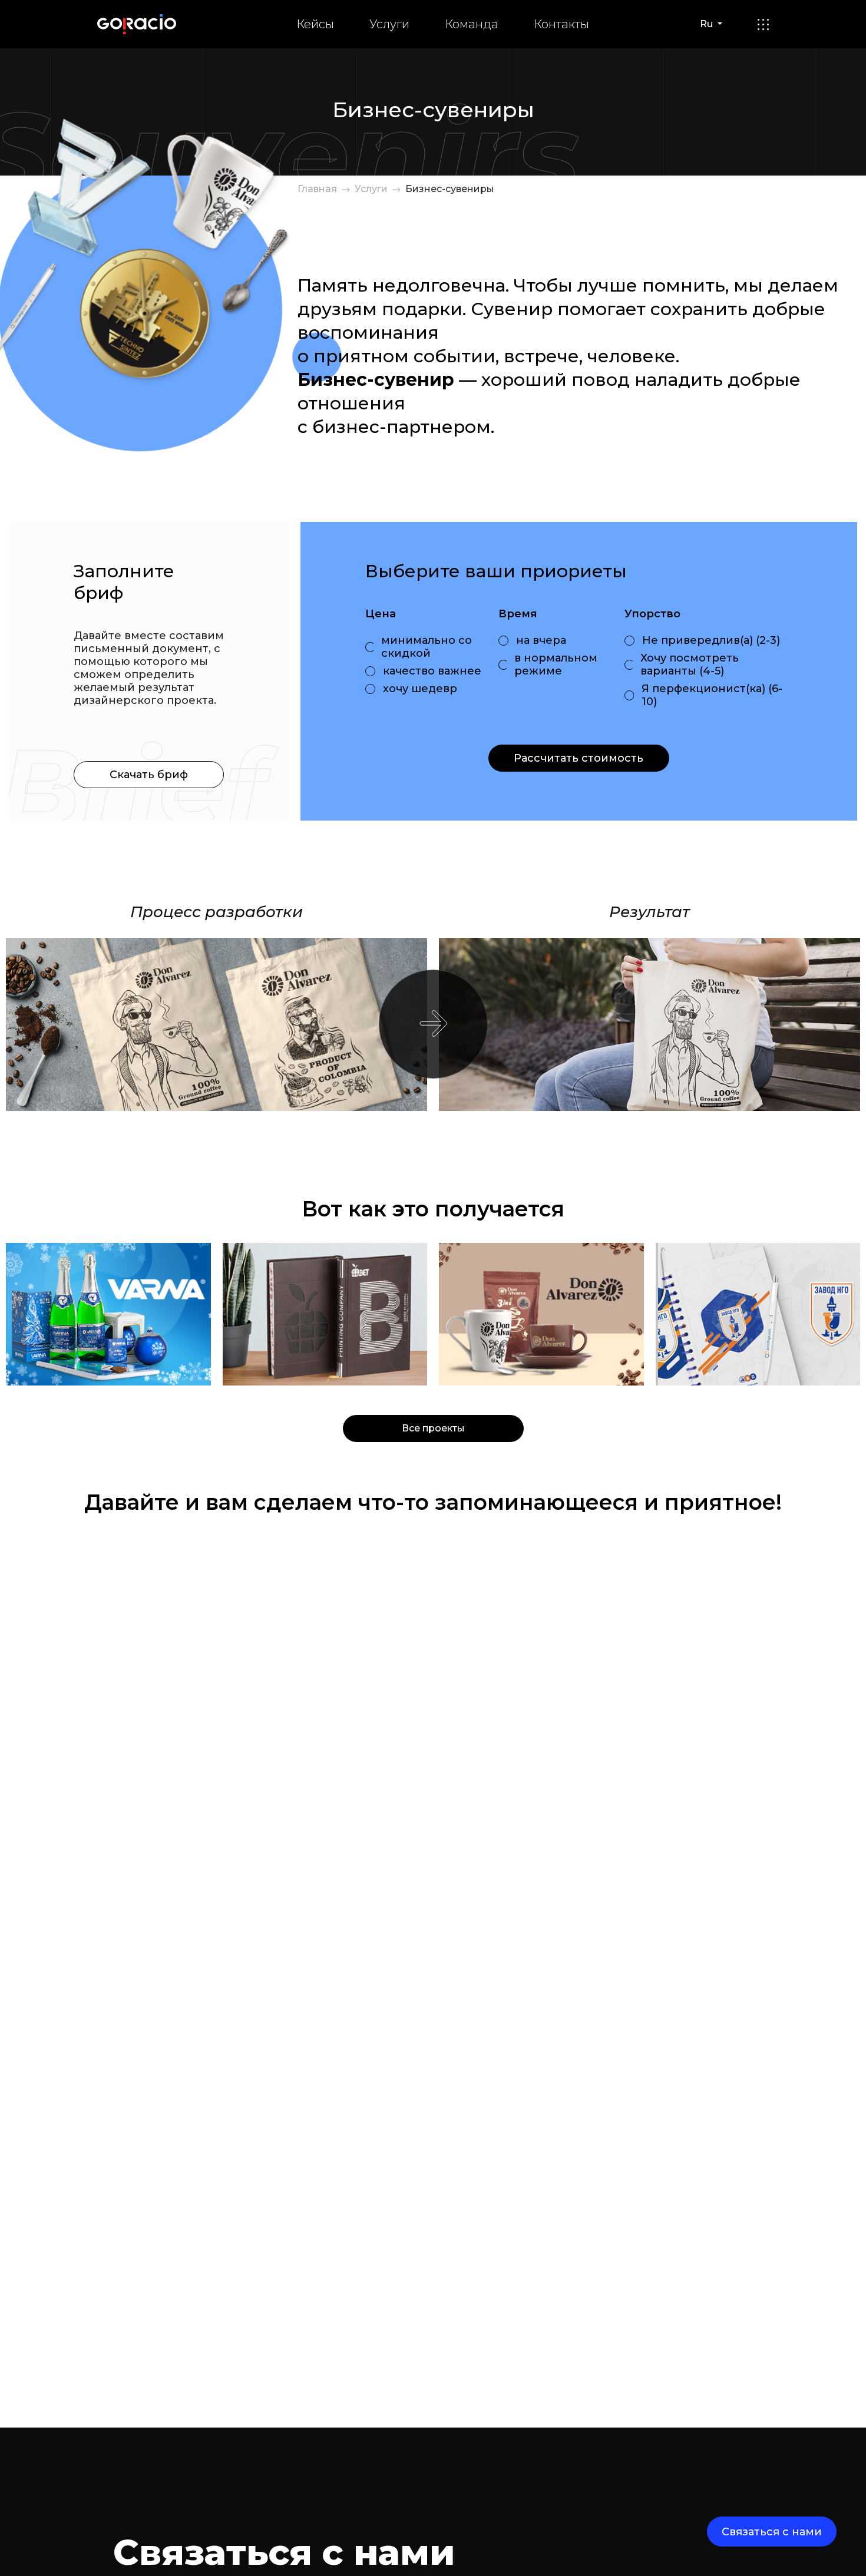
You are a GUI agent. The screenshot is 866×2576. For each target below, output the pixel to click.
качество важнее (432, 671)
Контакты (561, 24)
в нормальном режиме (556, 664)
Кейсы (315, 24)
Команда (472, 24)
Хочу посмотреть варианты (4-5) (690, 664)
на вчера (541, 640)
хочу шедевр (420, 689)
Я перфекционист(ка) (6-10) (712, 695)
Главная (317, 189)
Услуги (389, 24)
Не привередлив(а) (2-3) (711, 640)
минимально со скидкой (427, 647)
